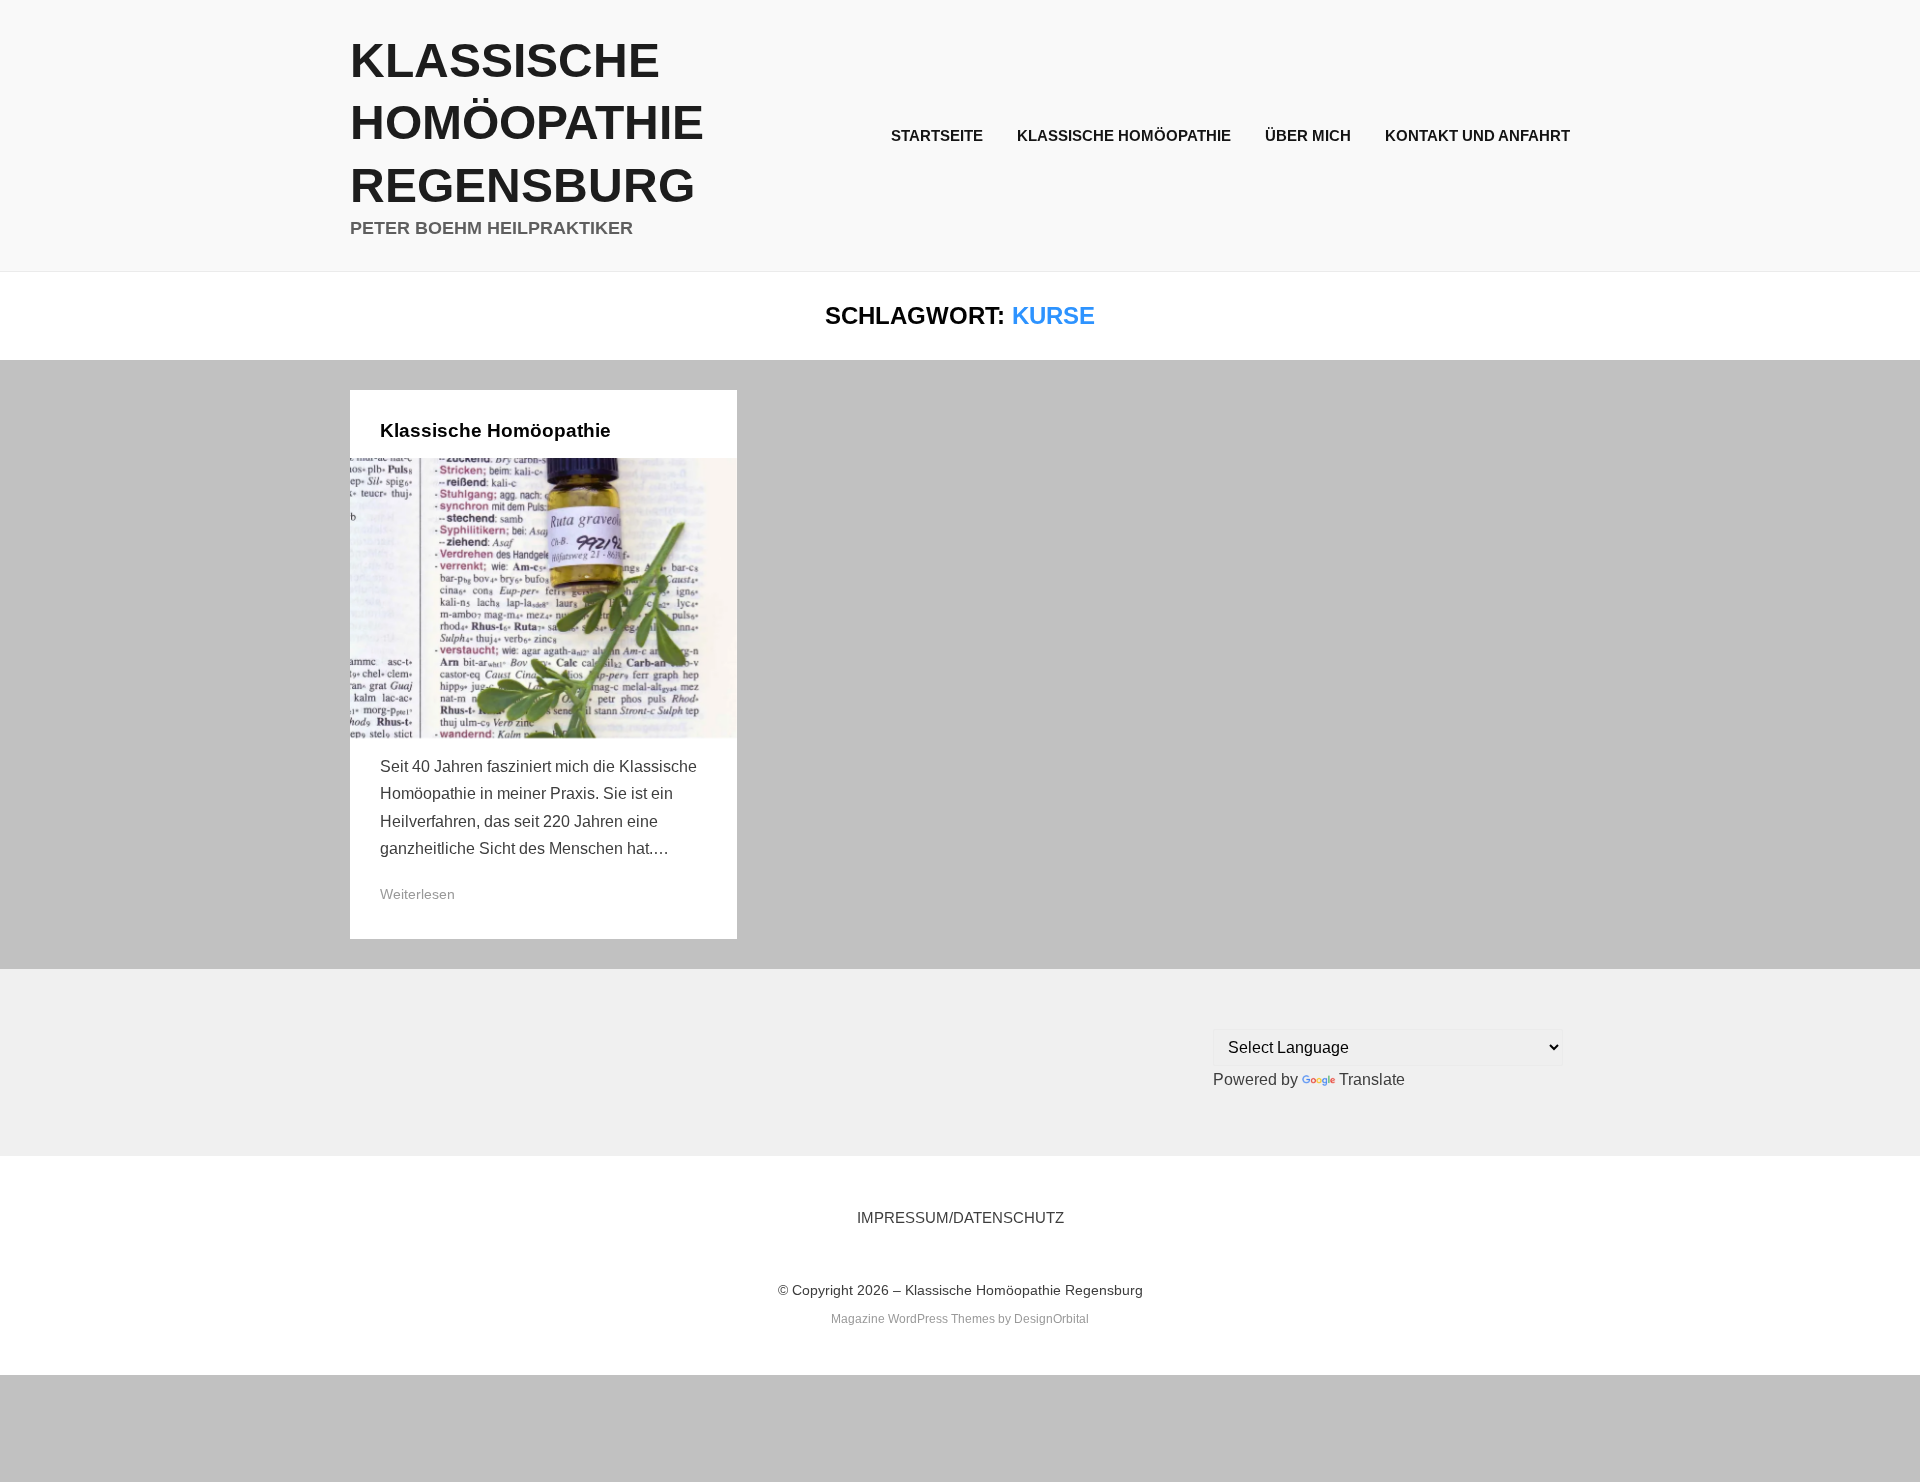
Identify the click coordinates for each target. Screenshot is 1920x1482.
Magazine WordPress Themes (913, 1319)
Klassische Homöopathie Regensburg (527, 123)
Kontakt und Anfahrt (1477, 135)
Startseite (937, 135)
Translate (1372, 1079)
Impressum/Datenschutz (960, 1217)
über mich (1308, 135)
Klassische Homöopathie (1124, 135)
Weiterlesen (417, 894)
